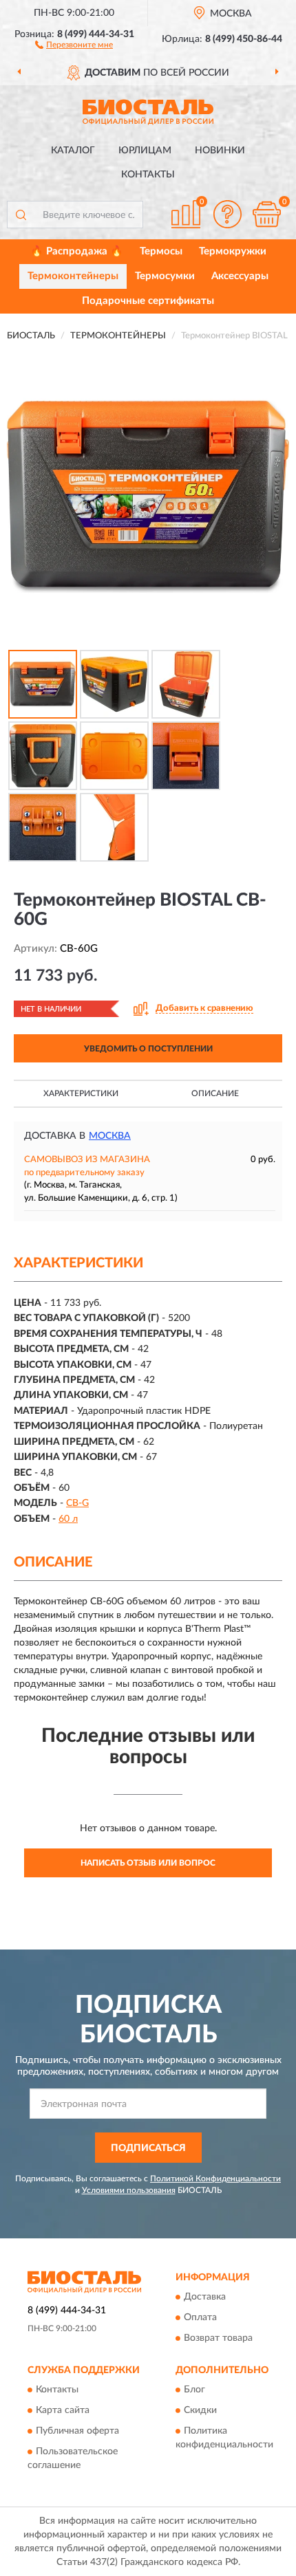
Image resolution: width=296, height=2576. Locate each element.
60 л (68, 1519)
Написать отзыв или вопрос (148, 1863)
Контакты (148, 175)
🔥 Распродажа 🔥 (77, 251)
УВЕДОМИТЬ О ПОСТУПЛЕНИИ (148, 1049)
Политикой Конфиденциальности (215, 2179)
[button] (74, 44)
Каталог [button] (73, 151)
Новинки (220, 151)
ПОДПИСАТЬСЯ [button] (148, 2148)
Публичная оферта (77, 2432)
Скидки (200, 2411)
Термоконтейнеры (73, 276)
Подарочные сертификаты (148, 301)
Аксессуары (240, 276)
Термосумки (165, 276)
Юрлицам (145, 151)
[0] (266, 214)
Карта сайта (63, 2411)
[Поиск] (21, 215)
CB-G (77, 1503)
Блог (194, 2390)
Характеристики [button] (81, 1093)
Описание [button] (215, 1093)
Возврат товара (218, 2338)
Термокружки (233, 251)
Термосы (161, 251)
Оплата (200, 2317)
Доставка (205, 2297)
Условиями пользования (129, 2190)
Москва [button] (110, 1136)
